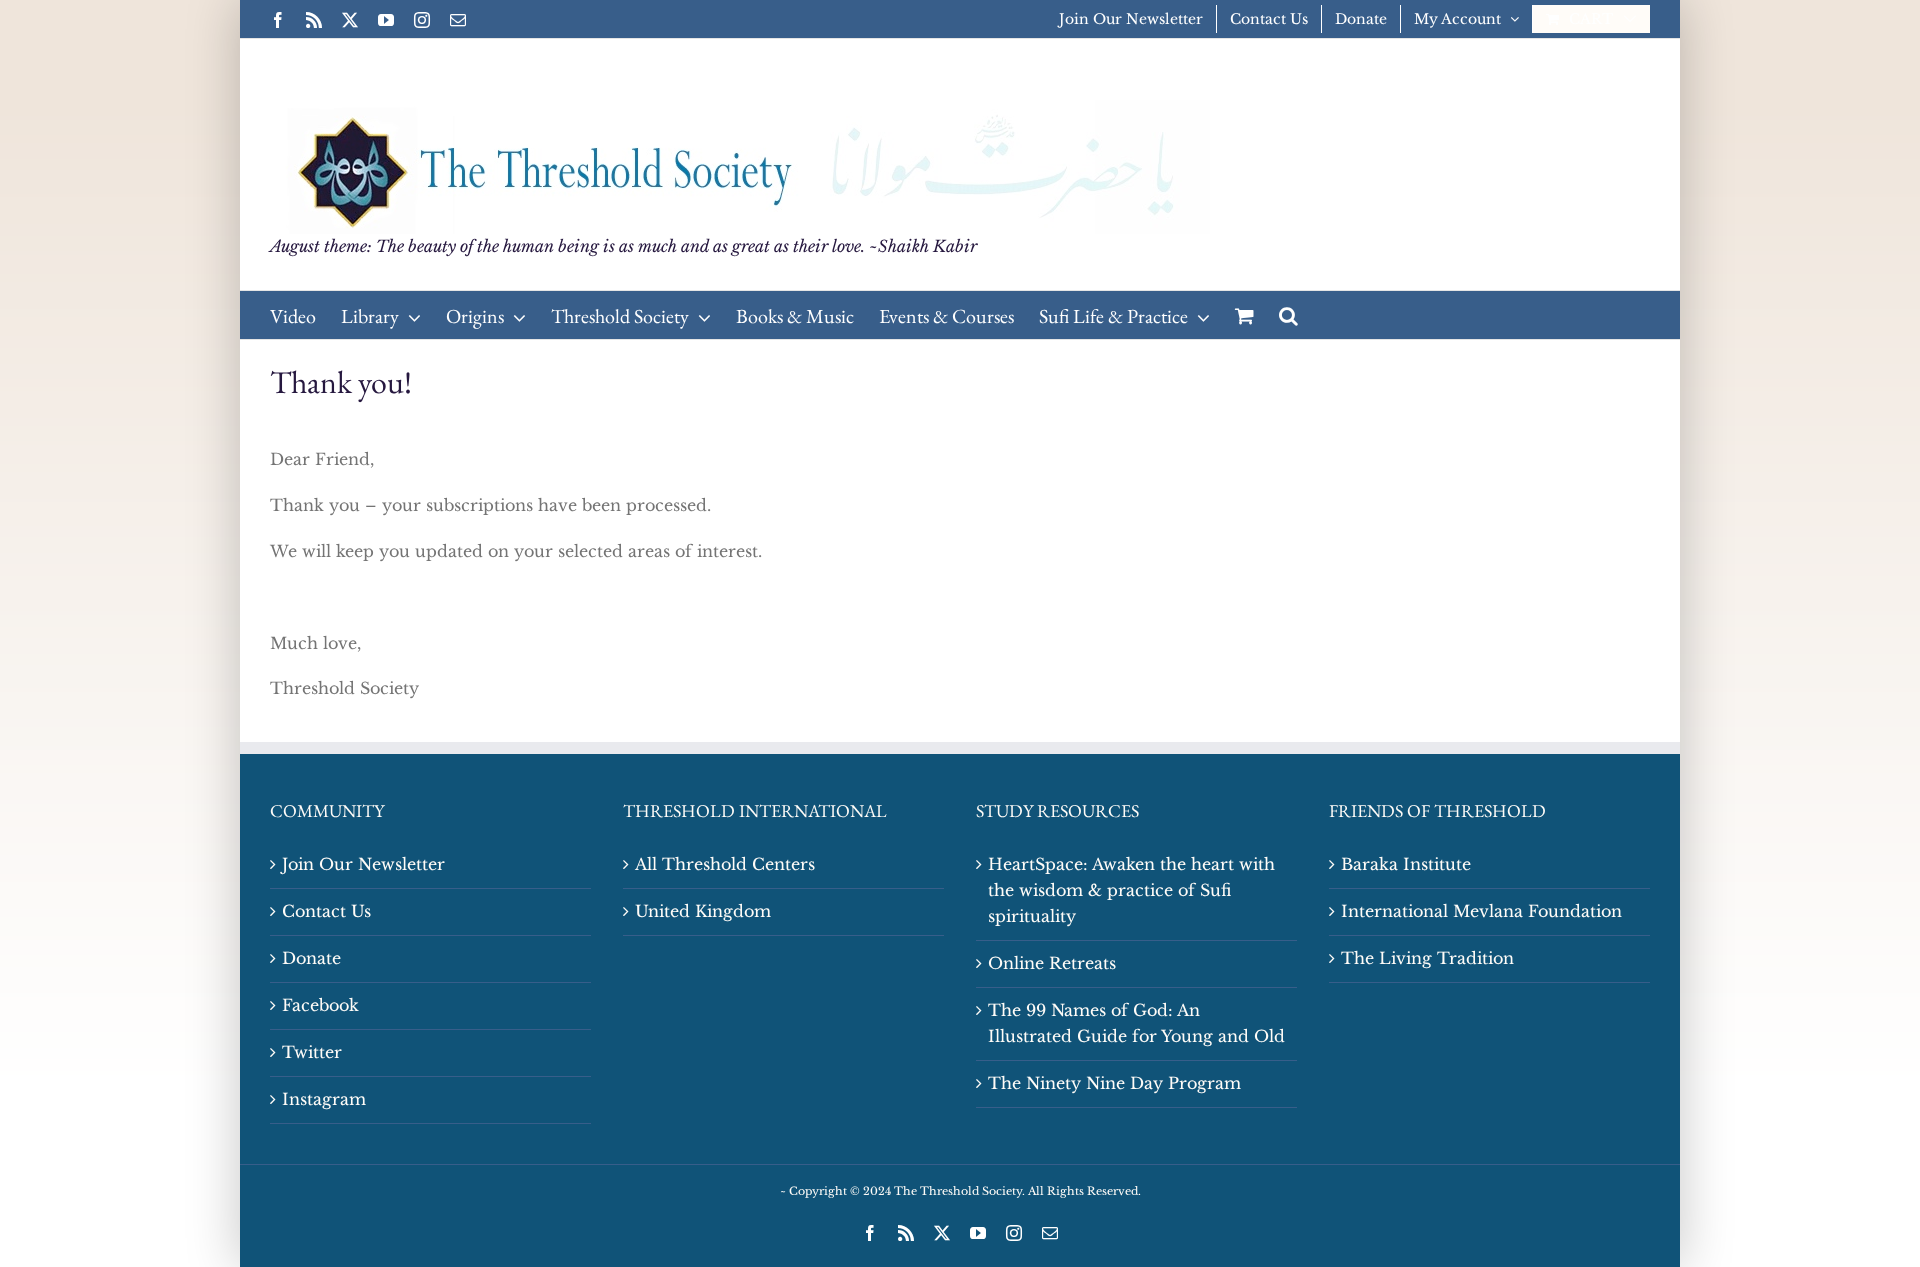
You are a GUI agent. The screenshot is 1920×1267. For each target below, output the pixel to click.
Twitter (312, 1052)
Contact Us (326, 911)
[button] (1288, 315)
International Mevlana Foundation (1481, 911)
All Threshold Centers (725, 864)
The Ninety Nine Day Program (1114, 1083)
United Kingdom (703, 911)
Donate (311, 958)
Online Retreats (1052, 963)
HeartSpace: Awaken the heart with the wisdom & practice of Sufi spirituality (1131, 890)
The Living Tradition (1427, 958)
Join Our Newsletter (363, 864)
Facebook (320, 1005)
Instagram (324, 1099)
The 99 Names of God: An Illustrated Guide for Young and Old (1136, 1023)
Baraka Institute (1406, 864)
